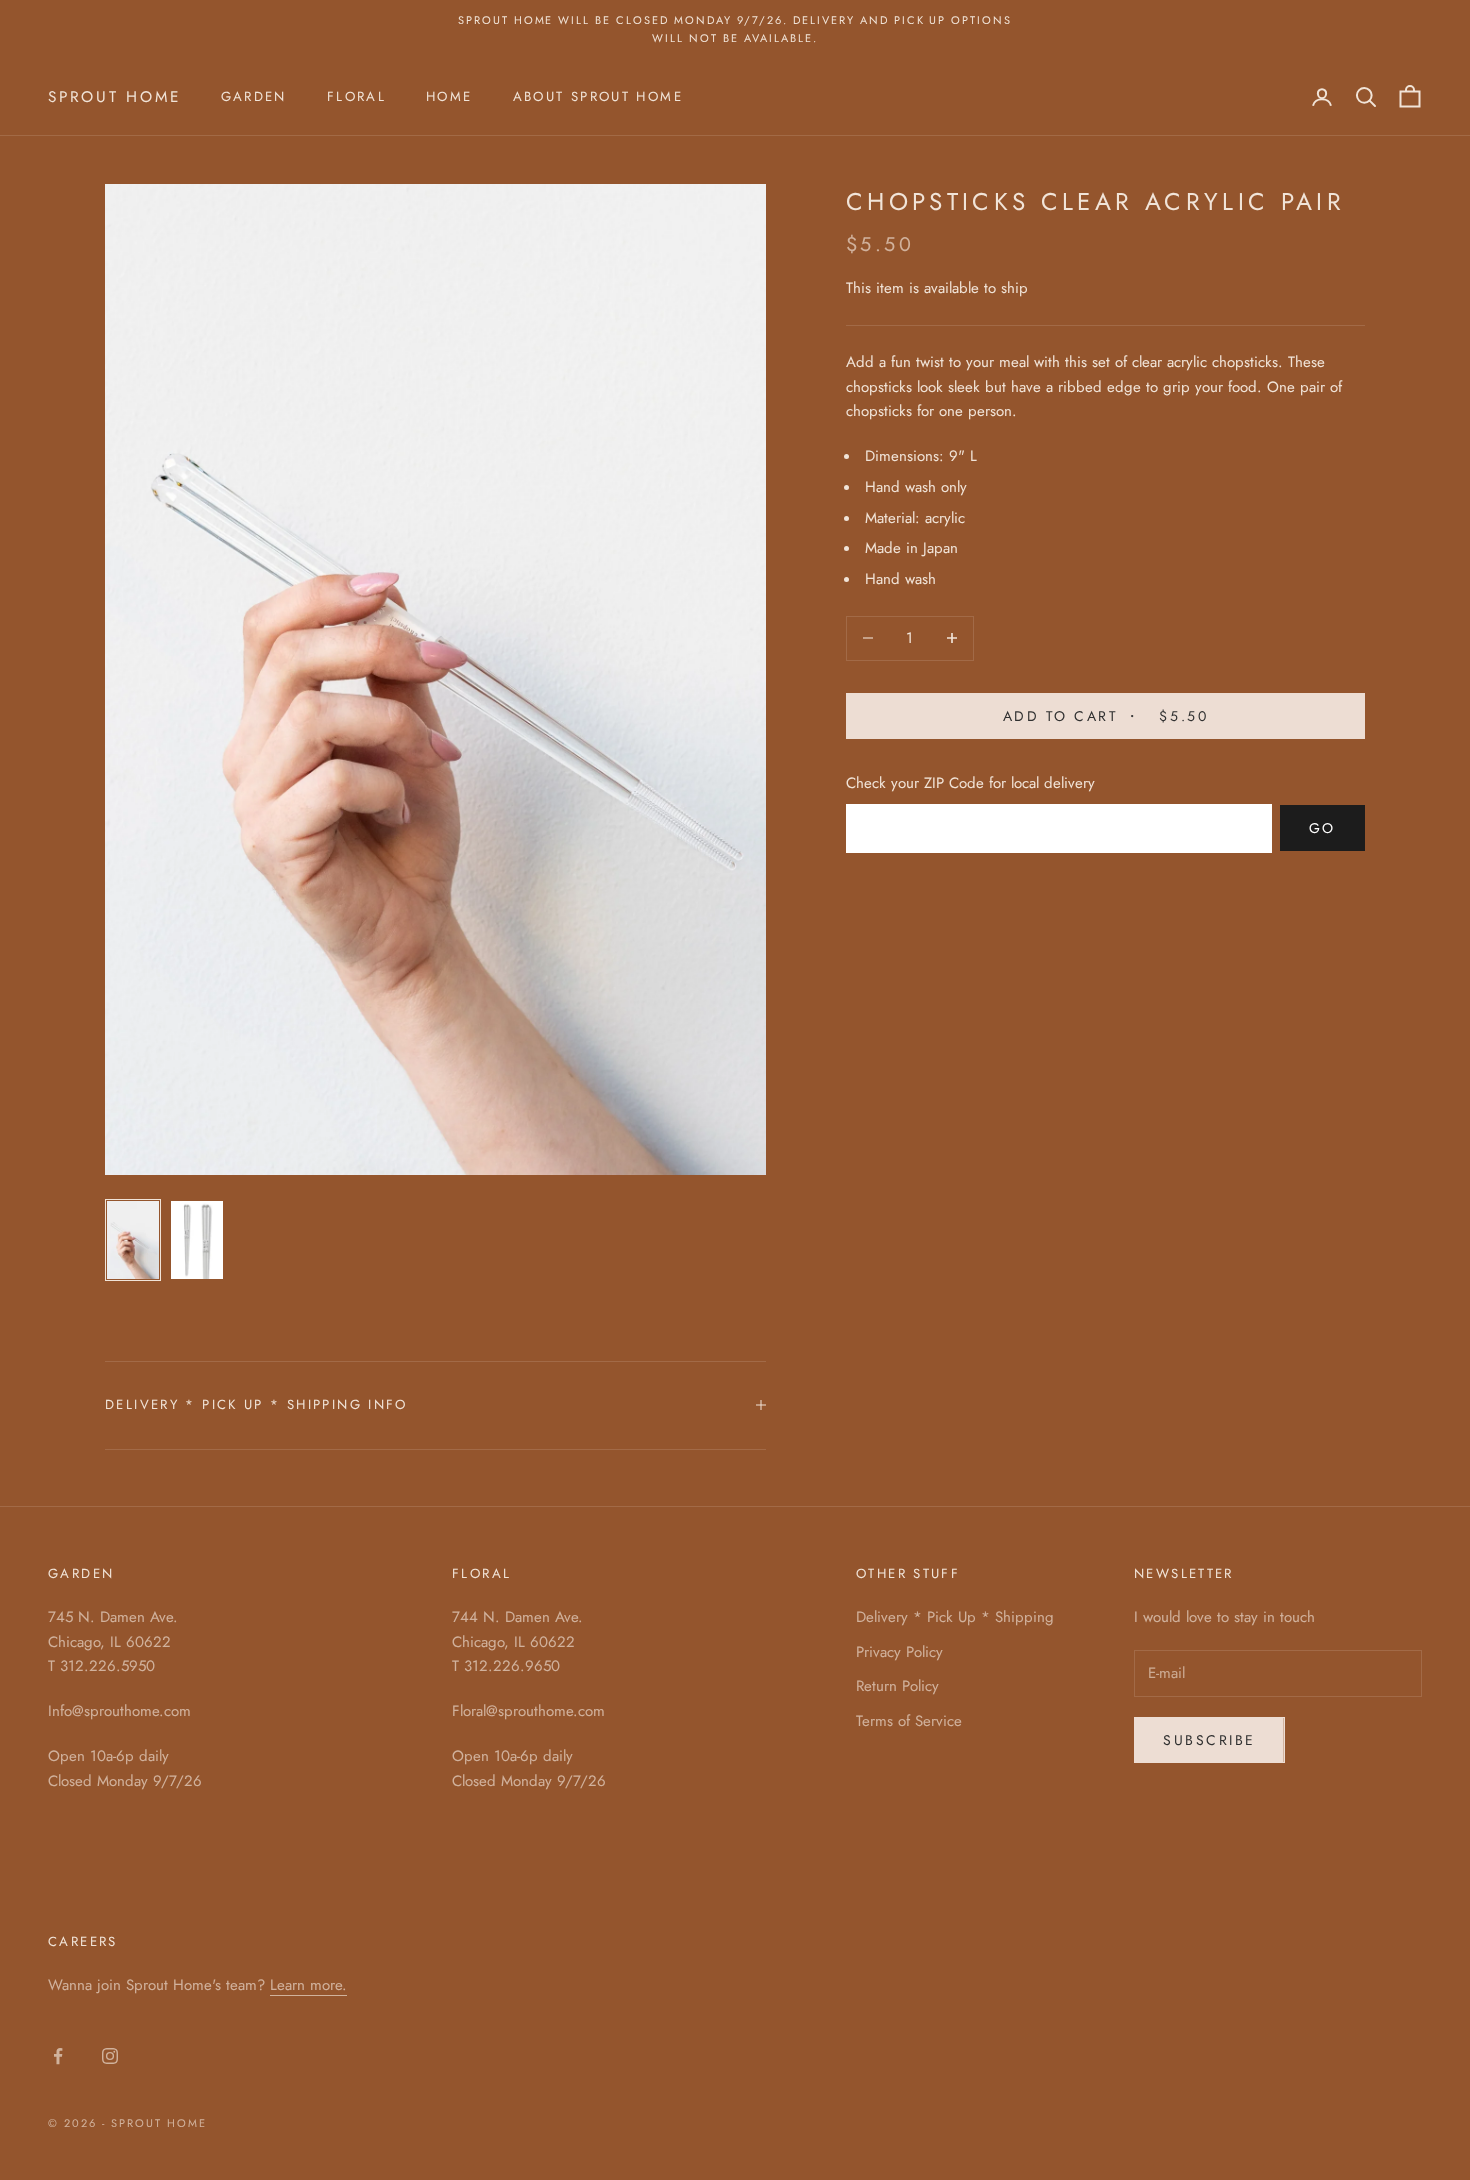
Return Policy (897, 1686)
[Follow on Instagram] (110, 2056)
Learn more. (308, 1985)
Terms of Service (909, 1721)
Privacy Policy (899, 1652)
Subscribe (1209, 1740)
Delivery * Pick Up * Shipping (955, 1617)
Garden (254, 96)
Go (1322, 827)
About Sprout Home (598, 96)
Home (449, 96)
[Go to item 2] (197, 1240)
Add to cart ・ (1105, 715)
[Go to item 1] (133, 1240)
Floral (356, 96)
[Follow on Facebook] (58, 2056)
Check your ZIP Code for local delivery (970, 782)
